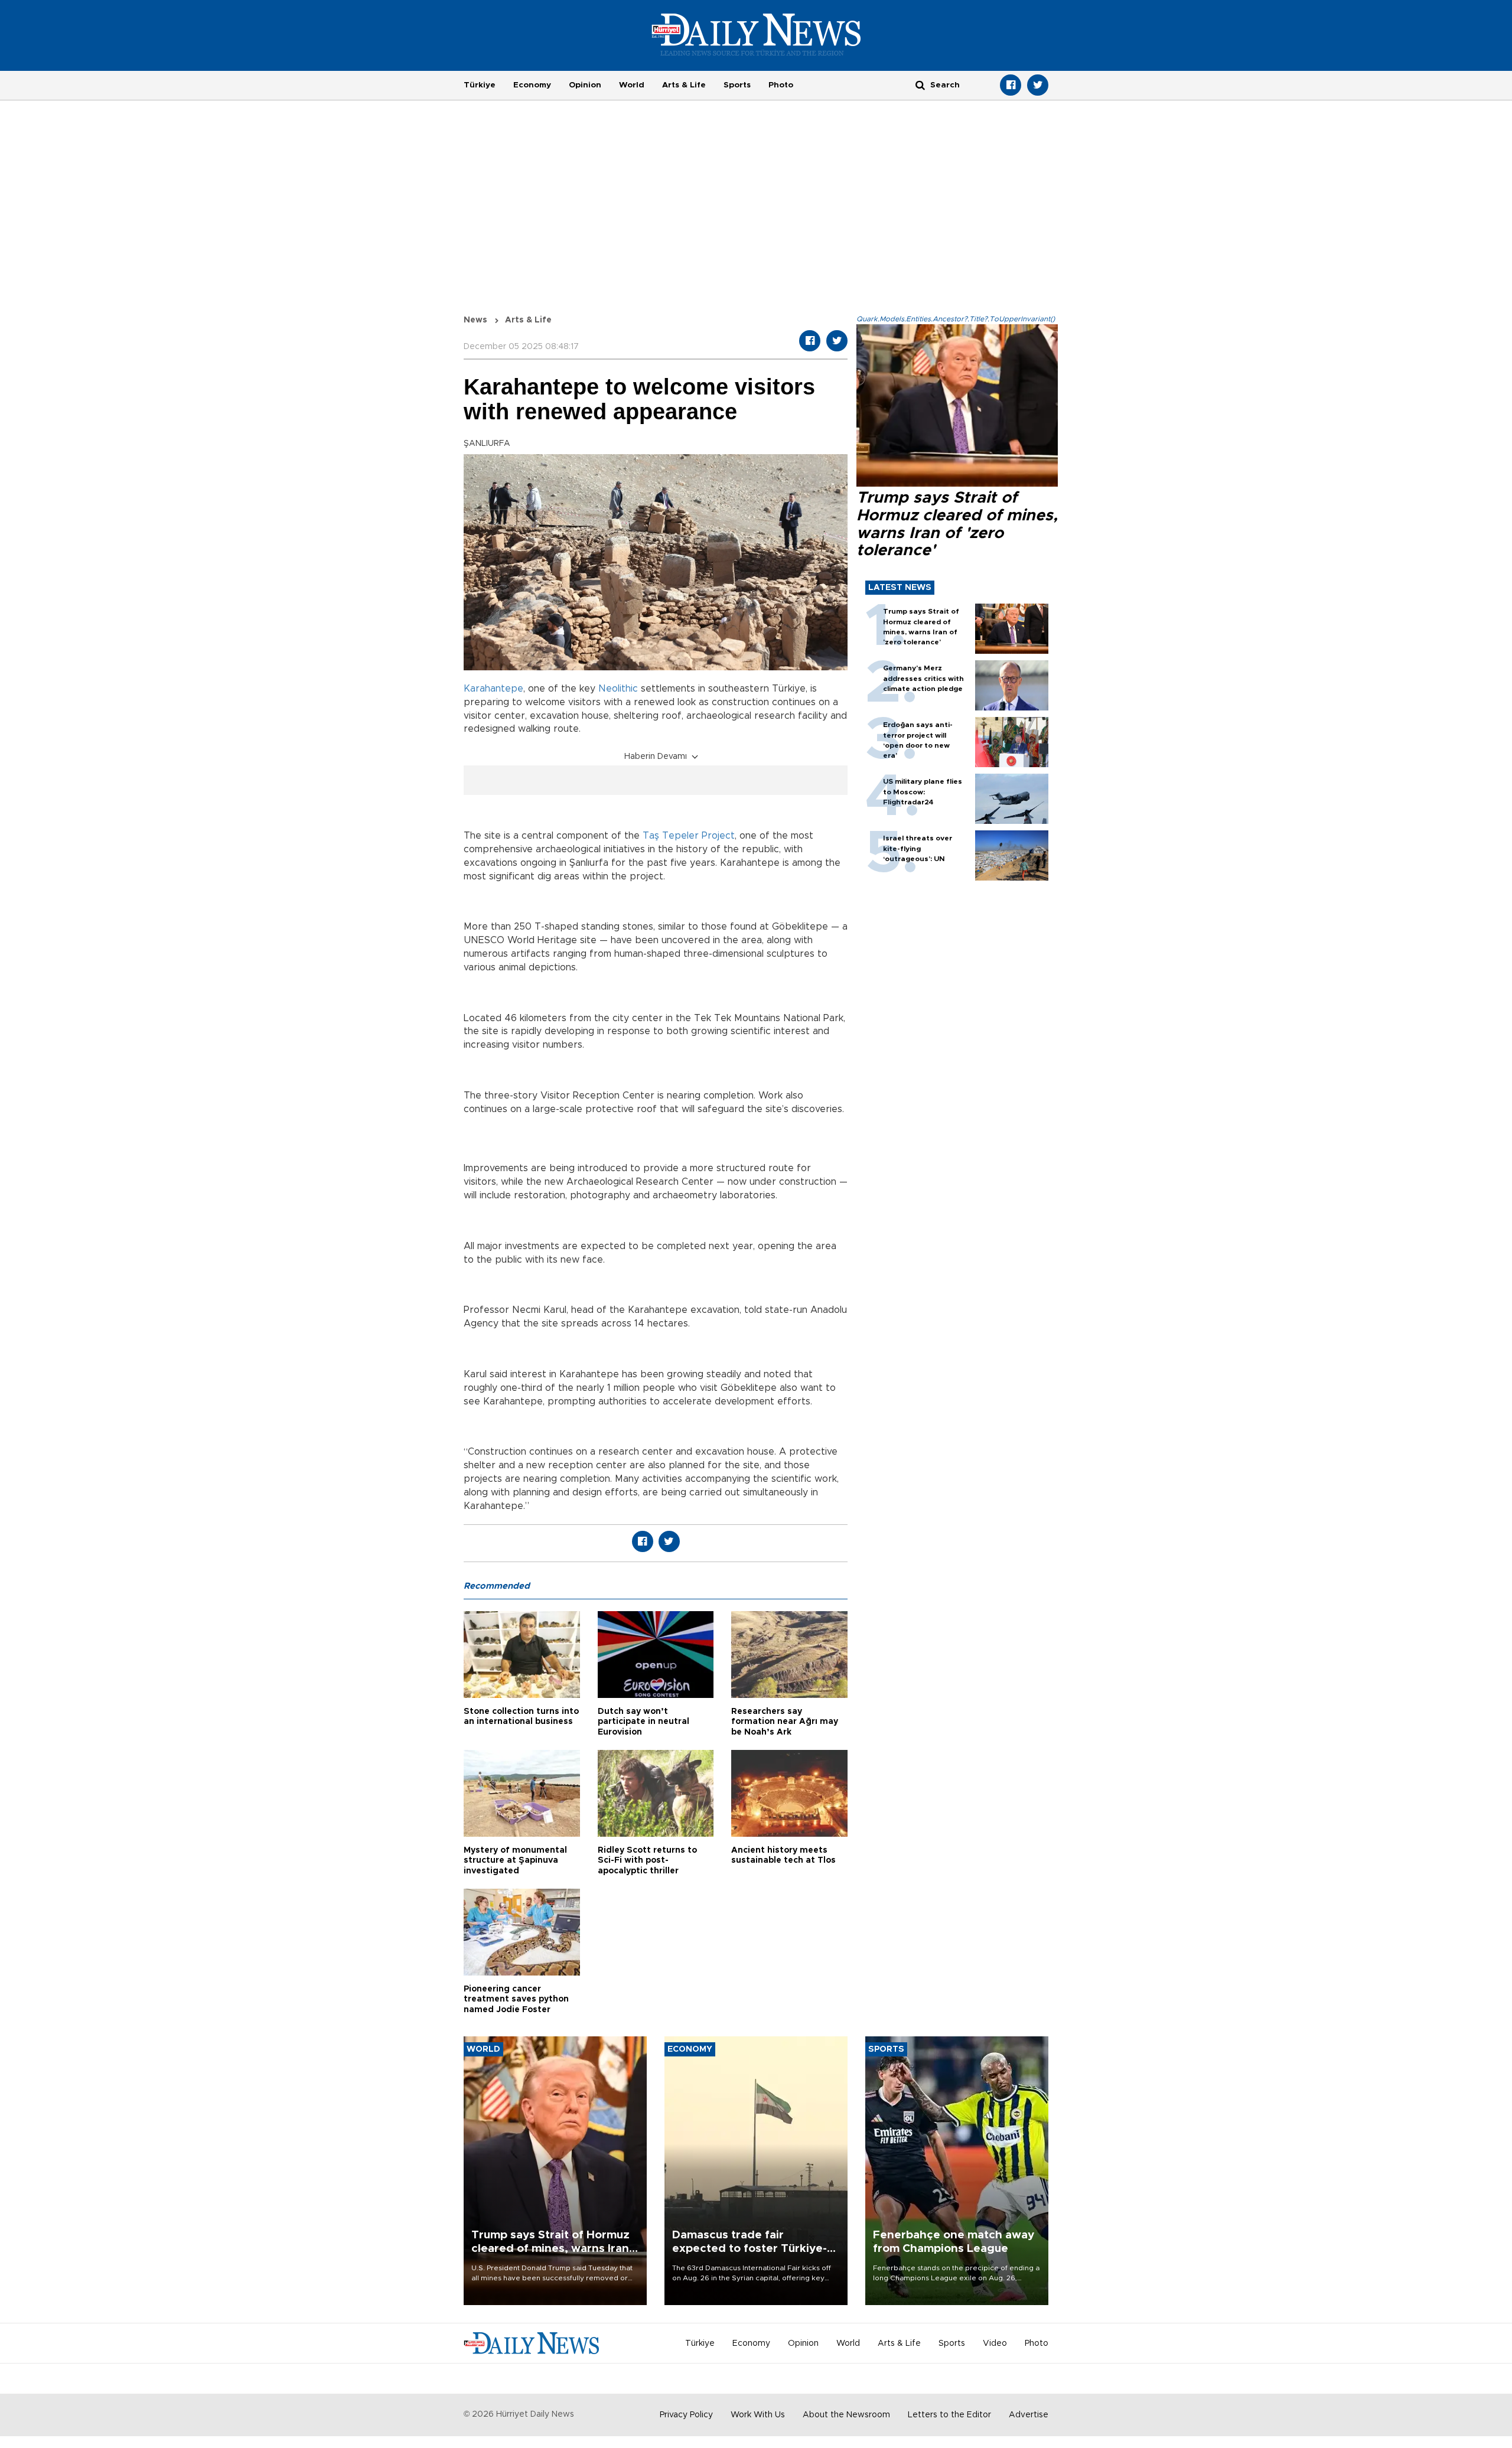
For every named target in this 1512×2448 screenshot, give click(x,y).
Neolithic (618, 689)
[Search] (920, 85)
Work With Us (758, 2415)
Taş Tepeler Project (689, 836)
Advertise (1029, 2415)
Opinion (585, 85)
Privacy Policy (686, 2415)
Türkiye (480, 85)
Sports (737, 85)
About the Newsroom (846, 2415)
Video (995, 2343)
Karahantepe (493, 689)
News (475, 320)
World (632, 85)
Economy (532, 85)
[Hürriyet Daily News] (756, 34)
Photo (781, 85)
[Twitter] (1038, 85)
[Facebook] (1011, 85)
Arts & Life (684, 85)
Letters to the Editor (949, 2415)
